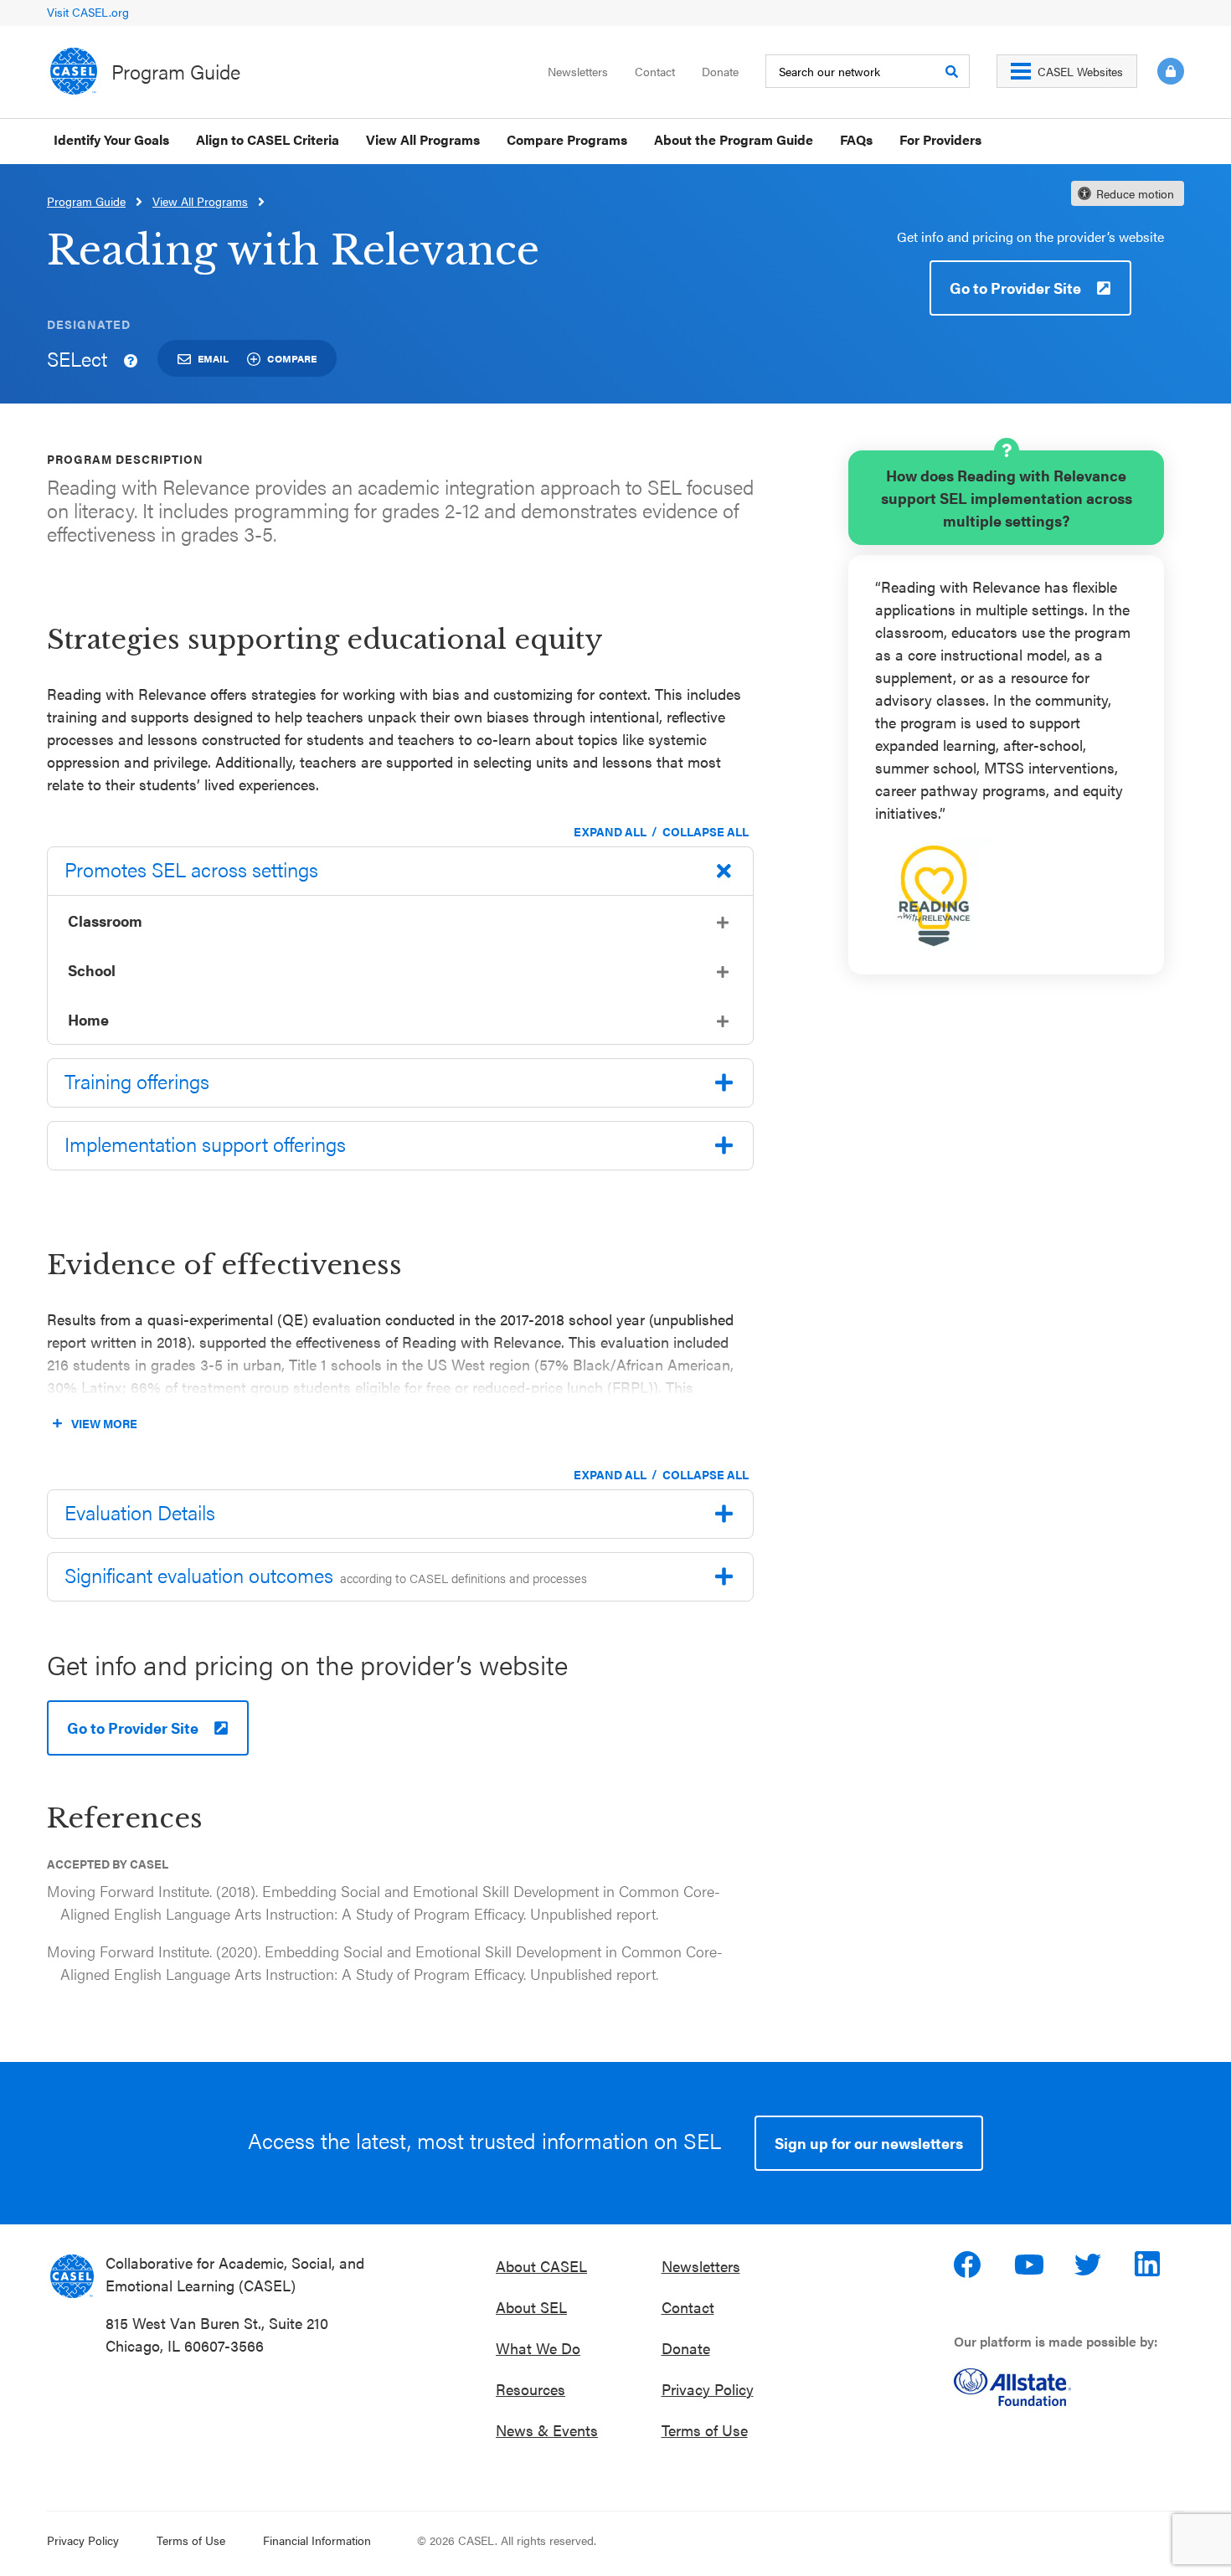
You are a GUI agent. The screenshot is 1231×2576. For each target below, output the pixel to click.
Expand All (610, 831)
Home (88, 1019)
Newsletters (578, 71)
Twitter (1089, 2265)
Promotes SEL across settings (191, 869)
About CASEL (541, 2266)
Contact (655, 71)
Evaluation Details (140, 1512)
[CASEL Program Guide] (72, 2276)
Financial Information (317, 2540)
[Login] (1161, 71)
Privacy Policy (708, 2389)
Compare (292, 358)
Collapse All (706, 831)
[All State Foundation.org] (1069, 2387)
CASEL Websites (1080, 71)
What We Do (538, 2348)
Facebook (969, 2265)
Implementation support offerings (205, 1144)
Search (951, 71)
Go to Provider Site (1015, 288)
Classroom (105, 920)
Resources (531, 2389)
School (92, 970)
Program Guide (176, 71)
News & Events (547, 2430)
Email (213, 358)
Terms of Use (705, 2430)
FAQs (856, 139)
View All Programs (423, 139)
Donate (720, 71)
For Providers (940, 139)
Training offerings (137, 1081)
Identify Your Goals (111, 139)
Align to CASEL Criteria (268, 139)
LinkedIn (1150, 2265)
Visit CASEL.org (88, 12)
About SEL (531, 2307)
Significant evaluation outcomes (326, 1575)
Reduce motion (1135, 193)
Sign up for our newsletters (869, 2143)
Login (1171, 71)
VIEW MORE (104, 1423)
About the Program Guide (734, 139)
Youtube (1029, 2265)
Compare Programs (567, 139)
